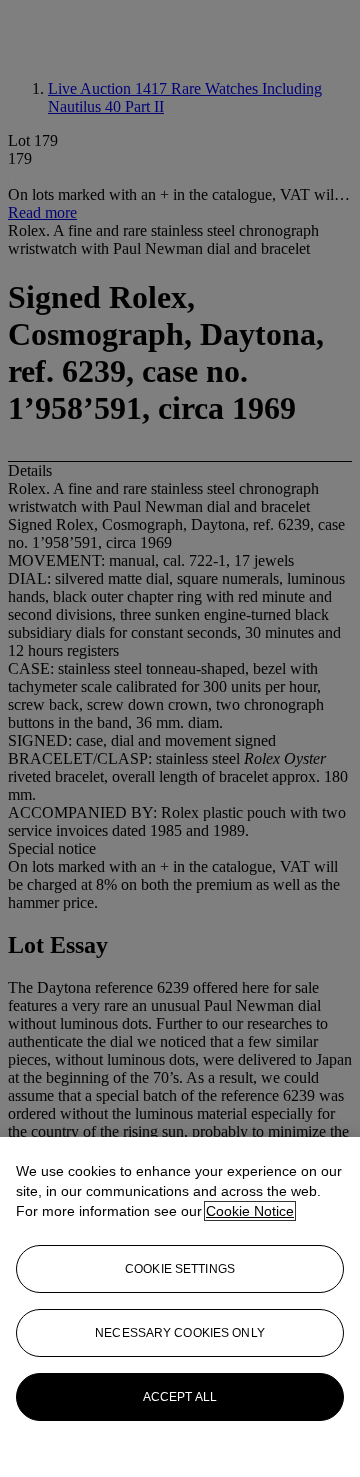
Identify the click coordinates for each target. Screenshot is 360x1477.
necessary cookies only (180, 1333)
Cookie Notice (250, 1211)
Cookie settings (180, 1269)
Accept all (180, 1397)
